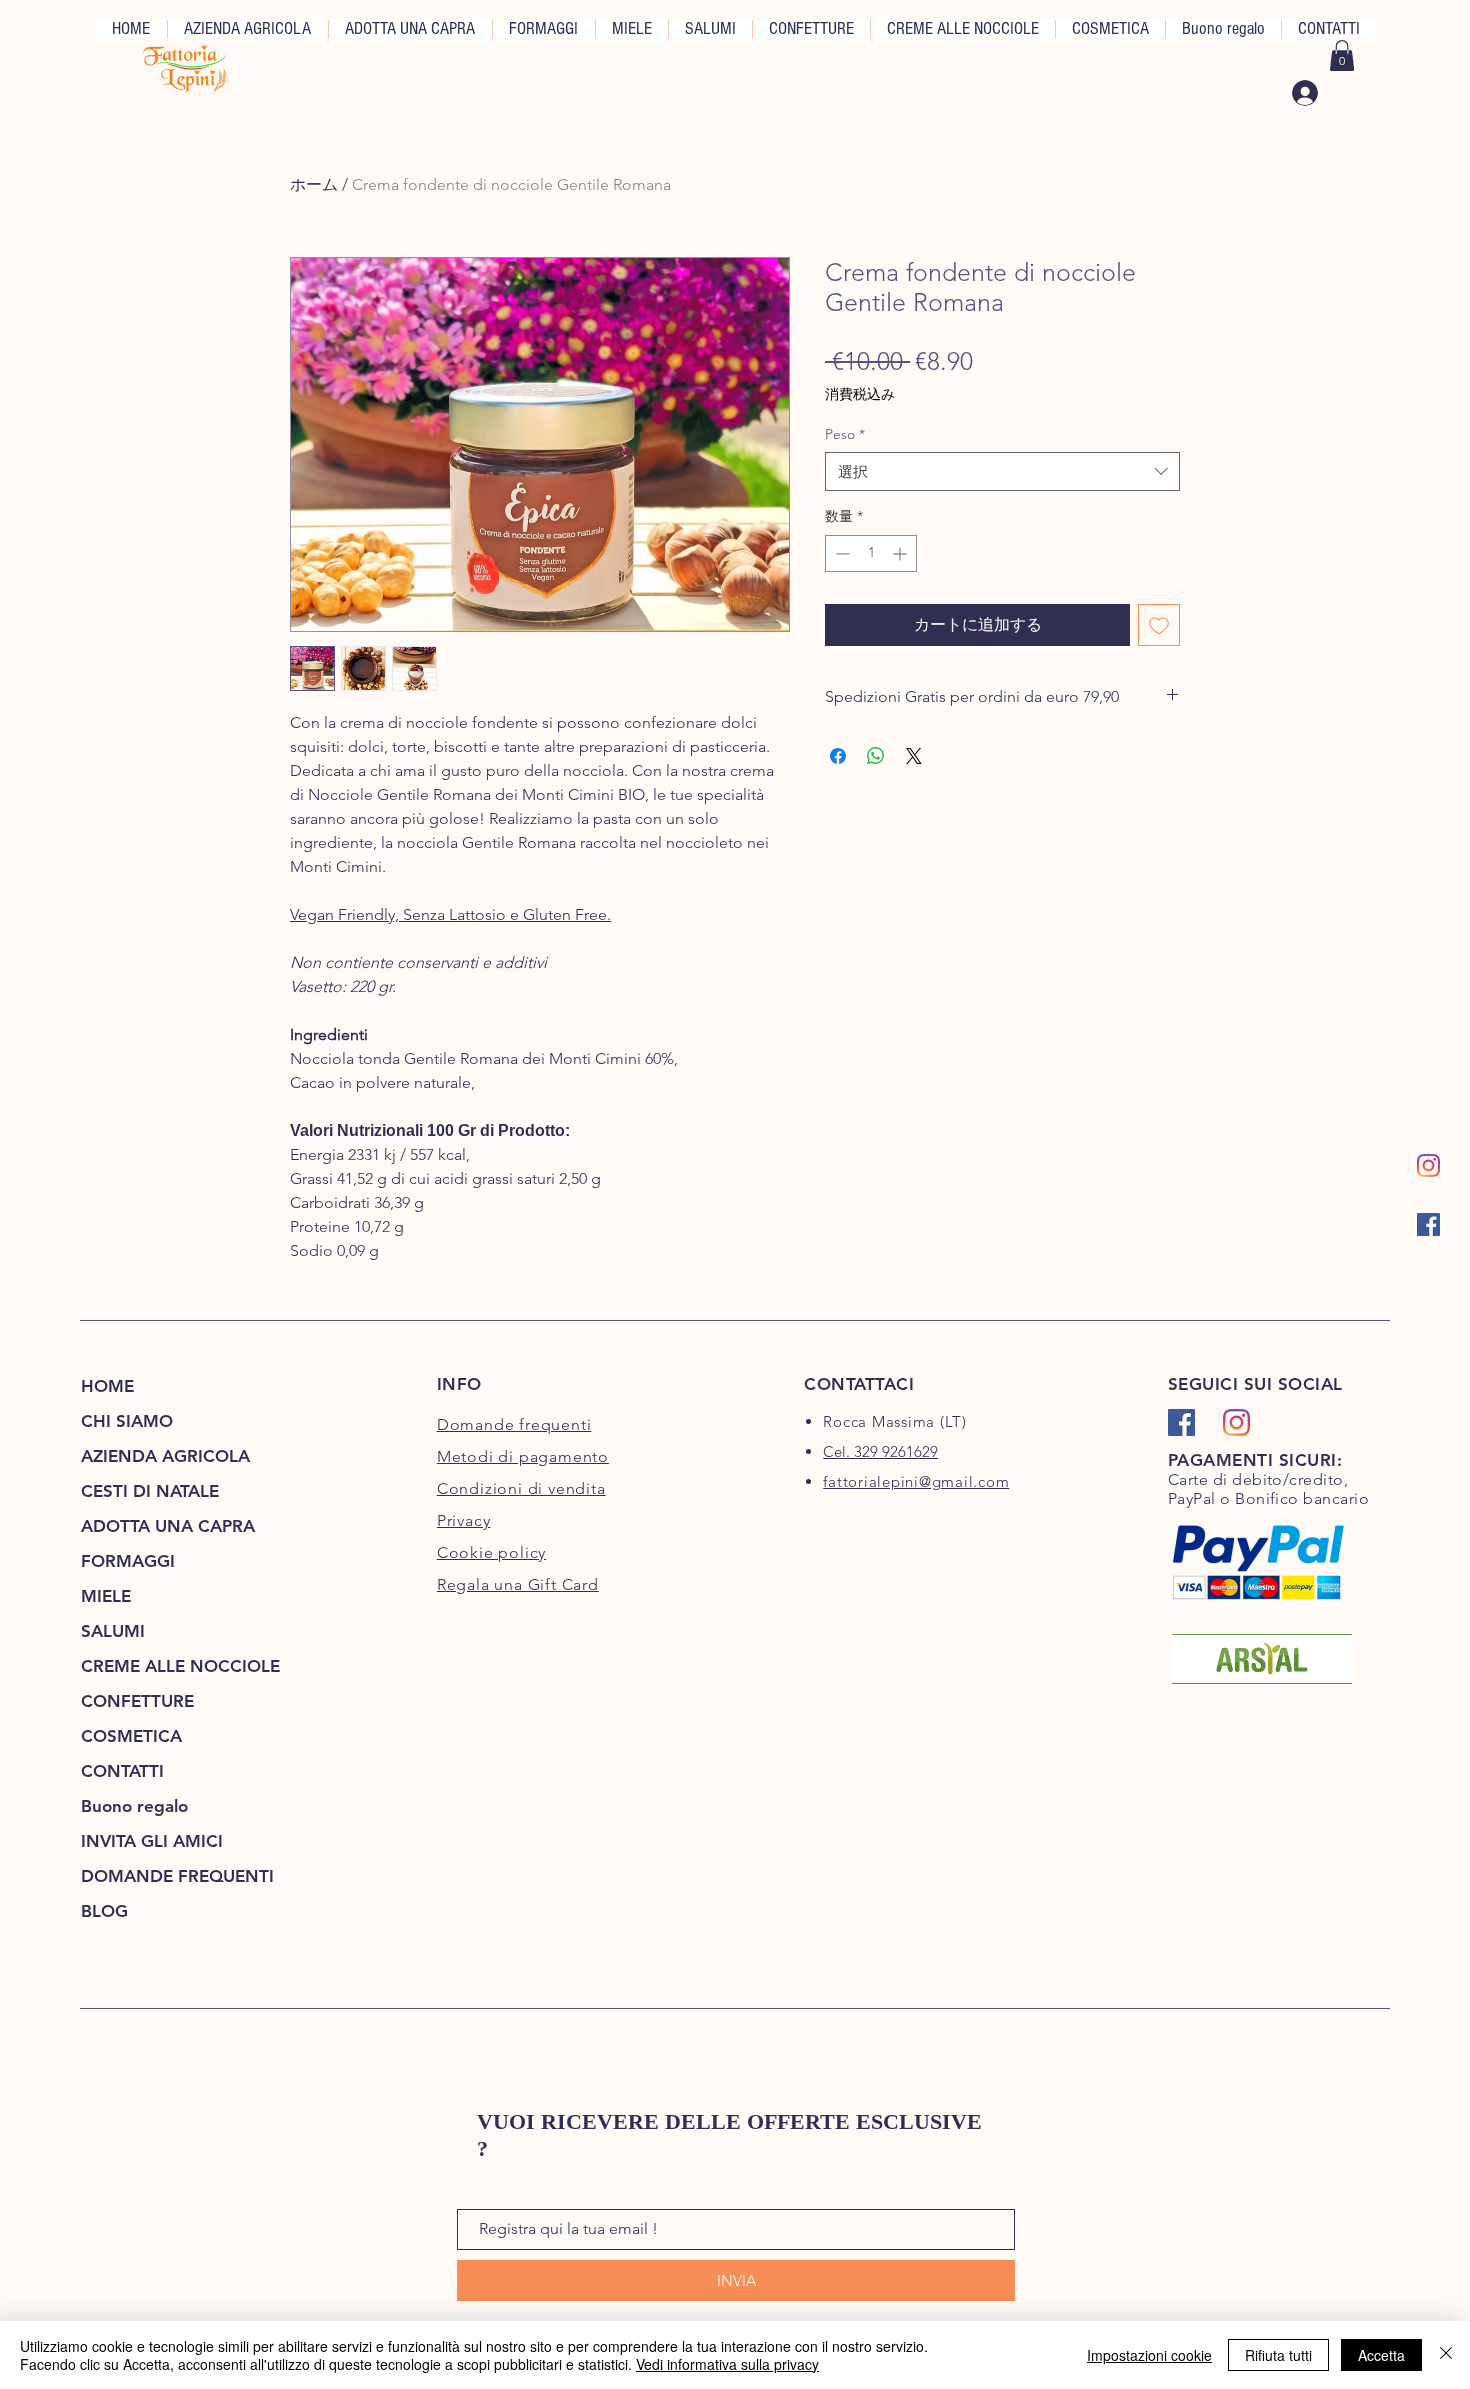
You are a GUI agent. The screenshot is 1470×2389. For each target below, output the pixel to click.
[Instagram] (1428, 1165)
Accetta (1381, 2355)
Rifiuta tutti (1278, 2355)
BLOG (104, 1911)
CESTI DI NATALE (150, 1491)
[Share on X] (914, 756)
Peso (845, 434)
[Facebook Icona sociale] (1428, 1224)
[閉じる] (1446, 2355)
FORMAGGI (128, 1561)
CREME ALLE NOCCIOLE (180, 1666)
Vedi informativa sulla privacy (727, 2364)
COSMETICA (131, 1736)
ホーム (314, 184)
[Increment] (901, 553)
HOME (107, 1386)
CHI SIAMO (127, 1421)
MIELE (106, 1596)
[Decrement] (840, 553)
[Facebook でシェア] (838, 756)
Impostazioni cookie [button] (1149, 2355)
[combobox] (1002, 471)
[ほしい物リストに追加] (1159, 625)
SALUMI (113, 1631)
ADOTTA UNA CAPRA (168, 1526)
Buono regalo (134, 1806)
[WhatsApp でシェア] (876, 756)
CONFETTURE (137, 1701)
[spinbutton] (871, 553)
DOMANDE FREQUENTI (177, 1876)
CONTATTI (122, 1771)
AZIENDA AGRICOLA (165, 1456)
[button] (1342, 55)
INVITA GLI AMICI (152, 1841)
